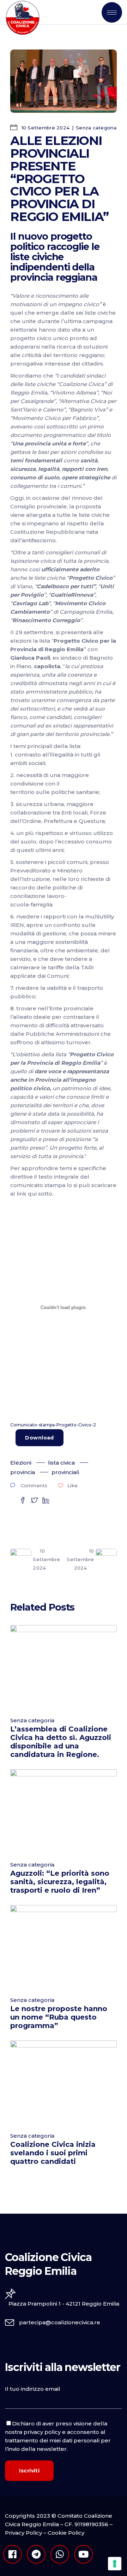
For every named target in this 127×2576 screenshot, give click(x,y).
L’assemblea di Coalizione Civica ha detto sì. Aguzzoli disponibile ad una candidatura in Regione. (61, 1742)
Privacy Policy (23, 2533)
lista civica (61, 1463)
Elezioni (21, 1463)
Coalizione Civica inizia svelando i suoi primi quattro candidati (53, 2153)
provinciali (65, 1472)
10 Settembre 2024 (45, 128)
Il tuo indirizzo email (33, 2389)
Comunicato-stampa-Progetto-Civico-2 (53, 1425)
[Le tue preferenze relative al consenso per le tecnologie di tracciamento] (115, 2564)
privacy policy (42, 2432)
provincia (23, 1472)
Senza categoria (96, 128)
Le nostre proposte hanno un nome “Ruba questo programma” (59, 2017)
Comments (34, 1485)
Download (39, 1438)
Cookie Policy (66, 2533)
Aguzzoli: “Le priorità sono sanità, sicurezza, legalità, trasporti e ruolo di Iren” (60, 1882)
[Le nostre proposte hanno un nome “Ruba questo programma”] (63, 1947)
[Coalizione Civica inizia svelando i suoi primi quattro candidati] (63, 2083)
